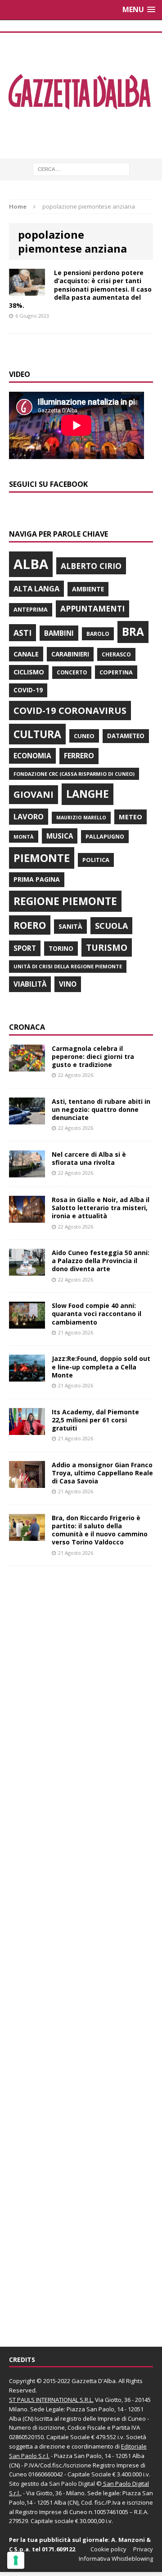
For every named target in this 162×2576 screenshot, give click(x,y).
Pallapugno (105, 837)
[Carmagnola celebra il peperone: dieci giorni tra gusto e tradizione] (27, 1066)
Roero (30, 925)
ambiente (88, 589)
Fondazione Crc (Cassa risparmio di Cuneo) (74, 774)
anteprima (31, 610)
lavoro (29, 817)
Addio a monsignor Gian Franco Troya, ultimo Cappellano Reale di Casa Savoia (102, 1473)
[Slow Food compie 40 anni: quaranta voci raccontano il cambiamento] (27, 1323)
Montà (24, 837)
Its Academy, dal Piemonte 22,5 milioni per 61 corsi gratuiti (95, 1420)
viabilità (30, 984)
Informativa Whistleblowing (116, 2559)
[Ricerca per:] (81, 168)
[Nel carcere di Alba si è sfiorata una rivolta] (27, 1172)
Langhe (88, 794)
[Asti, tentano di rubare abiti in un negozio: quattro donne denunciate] (27, 1119)
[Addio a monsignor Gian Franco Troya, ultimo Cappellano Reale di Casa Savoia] (27, 1482)
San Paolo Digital (72, 2484)
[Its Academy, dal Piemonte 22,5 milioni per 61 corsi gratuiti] (27, 1429)
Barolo (98, 634)
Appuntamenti (92, 608)
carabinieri (70, 654)
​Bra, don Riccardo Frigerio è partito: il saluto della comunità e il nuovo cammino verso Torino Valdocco (100, 1530)
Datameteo (126, 736)
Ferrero (79, 756)
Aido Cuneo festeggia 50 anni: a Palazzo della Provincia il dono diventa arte (101, 1261)
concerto (72, 672)
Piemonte (42, 858)
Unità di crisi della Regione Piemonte (68, 966)
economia (32, 756)
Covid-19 (28, 690)
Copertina (116, 672)
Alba (31, 564)
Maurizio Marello (81, 818)
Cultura (37, 734)
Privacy (143, 2549)
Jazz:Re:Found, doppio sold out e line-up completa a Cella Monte (101, 1367)
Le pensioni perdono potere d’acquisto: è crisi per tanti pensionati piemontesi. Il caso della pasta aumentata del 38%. (80, 289)
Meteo (130, 817)
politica (96, 860)
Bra (133, 632)
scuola (111, 926)
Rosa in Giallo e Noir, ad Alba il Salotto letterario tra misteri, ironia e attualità (101, 1208)
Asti (22, 633)
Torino (61, 948)
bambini (59, 633)
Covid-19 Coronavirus (70, 710)
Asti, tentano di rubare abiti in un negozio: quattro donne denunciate (101, 1109)
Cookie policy (108, 2549)
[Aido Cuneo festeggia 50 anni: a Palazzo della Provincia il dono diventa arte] (27, 1271)
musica (60, 836)
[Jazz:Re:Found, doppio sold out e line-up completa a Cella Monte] (27, 1376)
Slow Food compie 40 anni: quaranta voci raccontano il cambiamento (97, 1314)
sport (25, 948)
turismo (107, 947)
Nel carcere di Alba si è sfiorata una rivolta (89, 1158)
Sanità (70, 926)
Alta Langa (36, 588)
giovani (34, 794)
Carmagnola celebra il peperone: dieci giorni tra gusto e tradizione (93, 1056)
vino (68, 984)
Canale (26, 654)
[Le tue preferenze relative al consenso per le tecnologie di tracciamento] (16, 2560)
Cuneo (84, 736)
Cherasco (116, 654)
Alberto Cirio (91, 566)
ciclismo (29, 672)
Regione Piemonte (65, 901)
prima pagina (37, 879)
